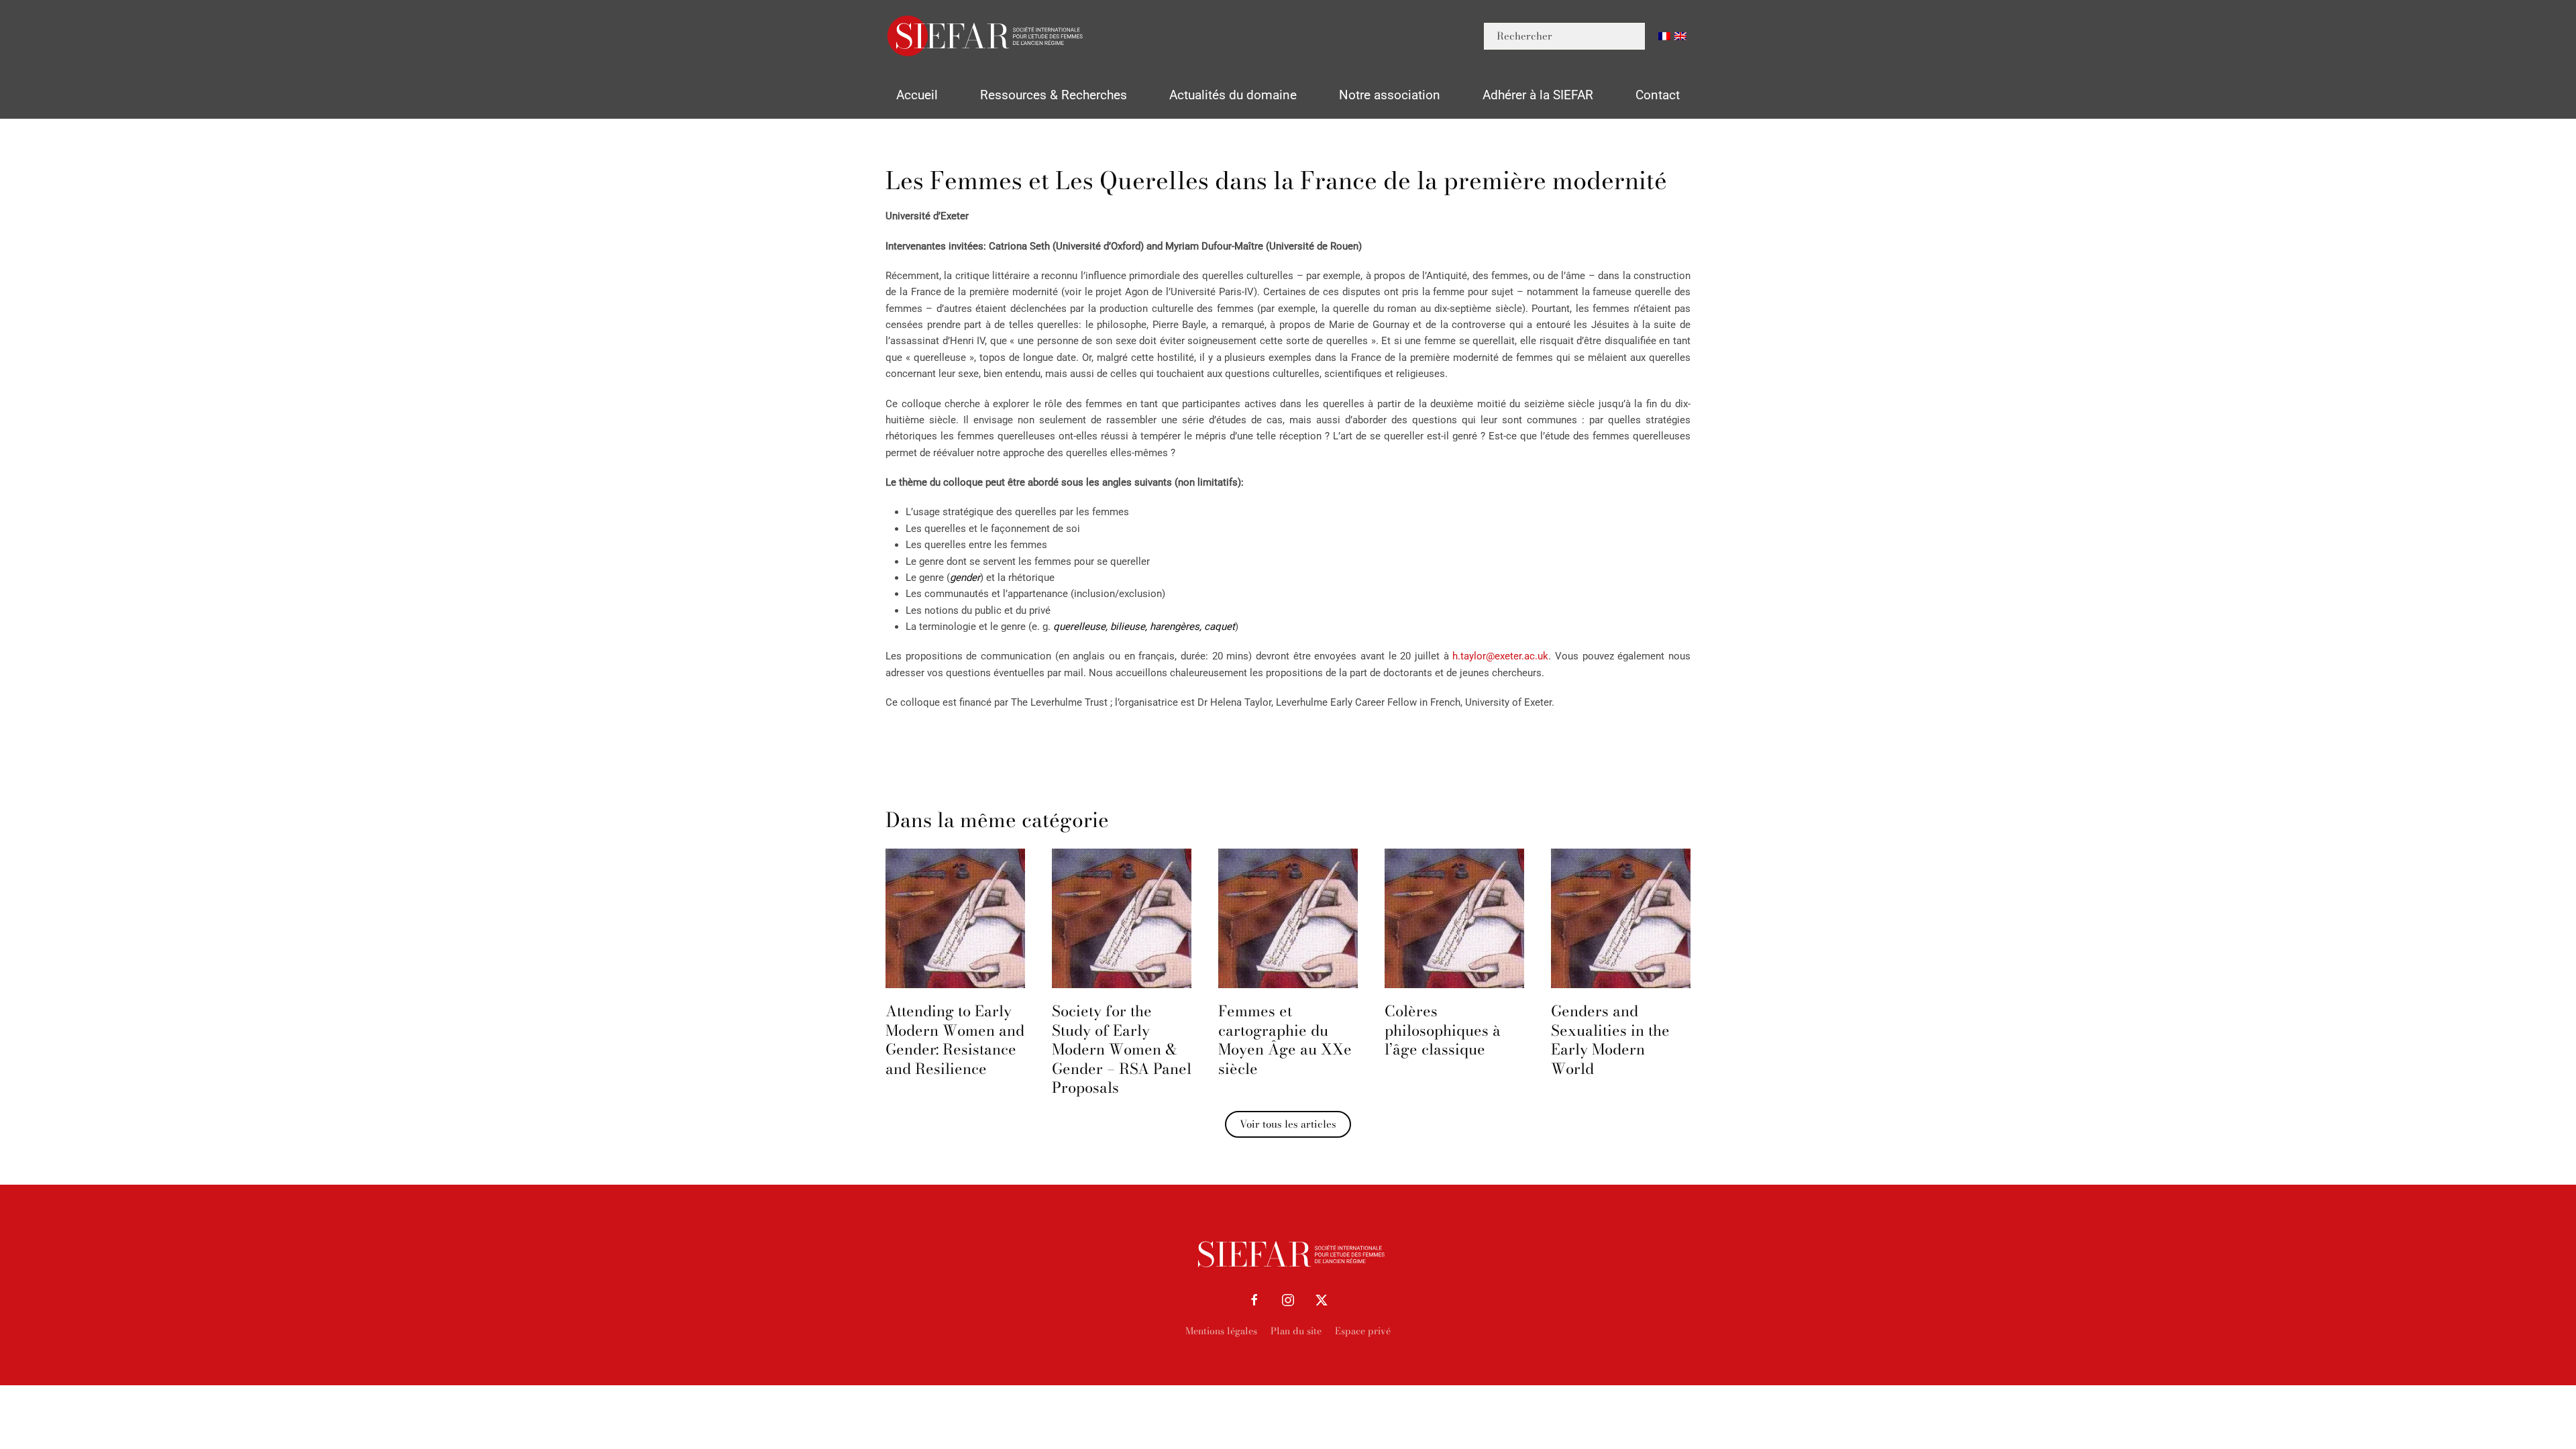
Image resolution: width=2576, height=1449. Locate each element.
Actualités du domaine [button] (1233, 95)
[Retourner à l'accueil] (986, 36)
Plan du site (1296, 1331)
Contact (1658, 95)
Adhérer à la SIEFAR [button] (1538, 95)
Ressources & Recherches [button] (1054, 95)
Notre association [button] (1390, 95)
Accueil (917, 95)
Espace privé (1363, 1331)
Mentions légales (1221, 1331)
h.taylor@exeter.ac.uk (1500, 656)
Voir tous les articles (1288, 1124)
